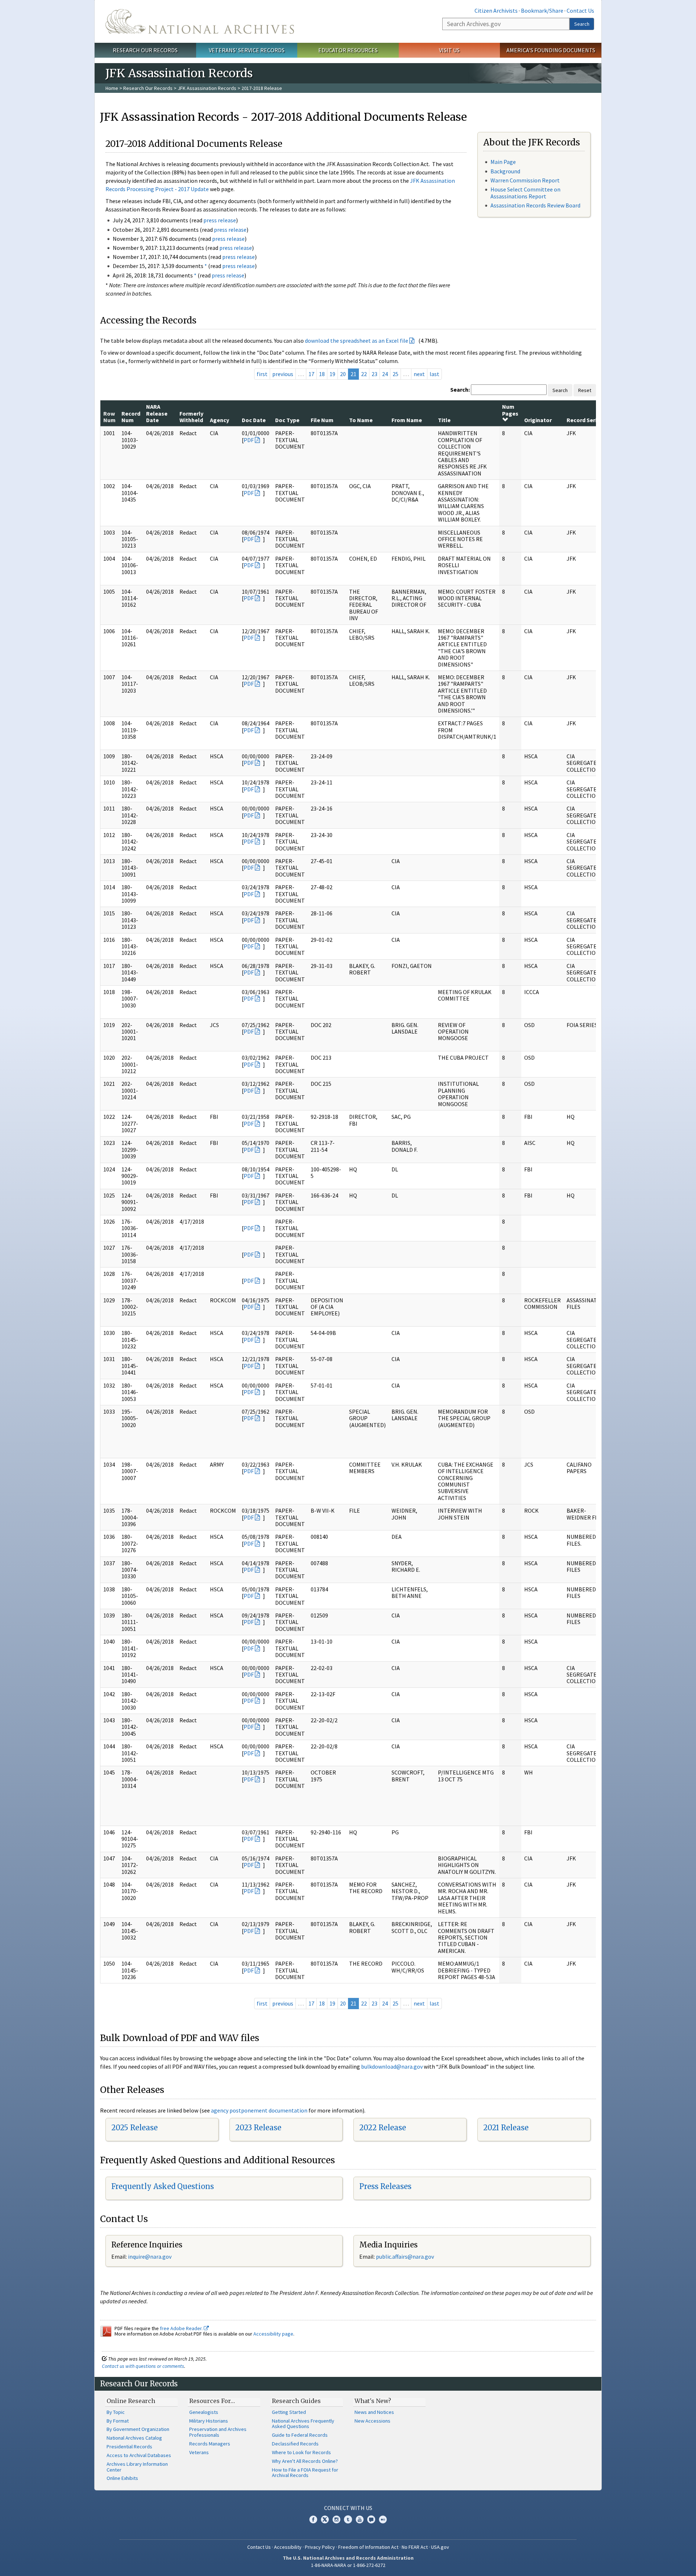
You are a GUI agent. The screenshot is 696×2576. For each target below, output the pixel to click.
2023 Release (258, 2128)
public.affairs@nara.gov (405, 2256)
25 (395, 374)
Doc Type (287, 420)
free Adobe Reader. (182, 2328)
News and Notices (374, 2412)
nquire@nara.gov (150, 2256)
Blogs (371, 2519)
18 (322, 374)
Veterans (199, 2452)
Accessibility (288, 2547)
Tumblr (348, 2519)
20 (343, 374)
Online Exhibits (122, 2478)
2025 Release (134, 2128)
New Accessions (372, 2421)
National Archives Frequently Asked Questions (303, 2424)
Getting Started (289, 2412)
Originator (538, 420)
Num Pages (510, 410)
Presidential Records (129, 2447)
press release (220, 220)
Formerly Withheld (191, 417)
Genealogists (204, 2412)
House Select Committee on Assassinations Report (525, 193)
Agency (219, 420)
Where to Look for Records (301, 2452)
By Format (118, 2421)
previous (283, 374)
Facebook (313, 2519)
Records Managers (210, 2444)
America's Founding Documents (551, 50)
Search (582, 24)
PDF (249, 440)
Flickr (383, 2519)
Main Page (503, 162)
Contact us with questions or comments (143, 2366)
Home (112, 88)
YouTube (360, 2519)
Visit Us (449, 50)
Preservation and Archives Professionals (218, 2432)
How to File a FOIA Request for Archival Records (305, 2473)
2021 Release (506, 2128)
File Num (322, 420)
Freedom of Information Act (368, 2547)
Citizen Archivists (496, 11)
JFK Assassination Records (207, 88)
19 (332, 374)
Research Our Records (145, 50)
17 (311, 374)
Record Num (131, 417)
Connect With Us (348, 2508)
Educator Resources (348, 50)
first (262, 374)
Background (505, 171)
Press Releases (385, 2186)
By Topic (116, 2412)
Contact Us (580, 11)
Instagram (336, 2519)
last (434, 374)
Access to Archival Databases (139, 2455)
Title (444, 420)
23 (374, 374)
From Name (407, 420)
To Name (361, 420)
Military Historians (209, 2421)
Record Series (585, 420)
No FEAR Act (415, 2547)
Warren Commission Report (525, 180)
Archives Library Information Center (137, 2467)
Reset (585, 390)
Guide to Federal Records (300, 2435)
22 (364, 374)
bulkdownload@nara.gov (392, 2066)
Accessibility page (273, 2334)
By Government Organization (138, 2429)
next (419, 374)
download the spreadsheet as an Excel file (357, 341)
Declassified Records (295, 2444)
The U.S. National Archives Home (200, 21)
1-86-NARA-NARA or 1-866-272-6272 (348, 2565)
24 (385, 374)
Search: (460, 390)
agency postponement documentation (259, 2110)
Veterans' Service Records (247, 50)
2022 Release (383, 2128)
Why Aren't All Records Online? (305, 2461)
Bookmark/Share (542, 11)
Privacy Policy (320, 2547)
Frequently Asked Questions (163, 2186)
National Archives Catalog (134, 2438)
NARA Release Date (157, 413)
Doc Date (254, 420)
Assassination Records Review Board (535, 205)
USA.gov (440, 2547)
